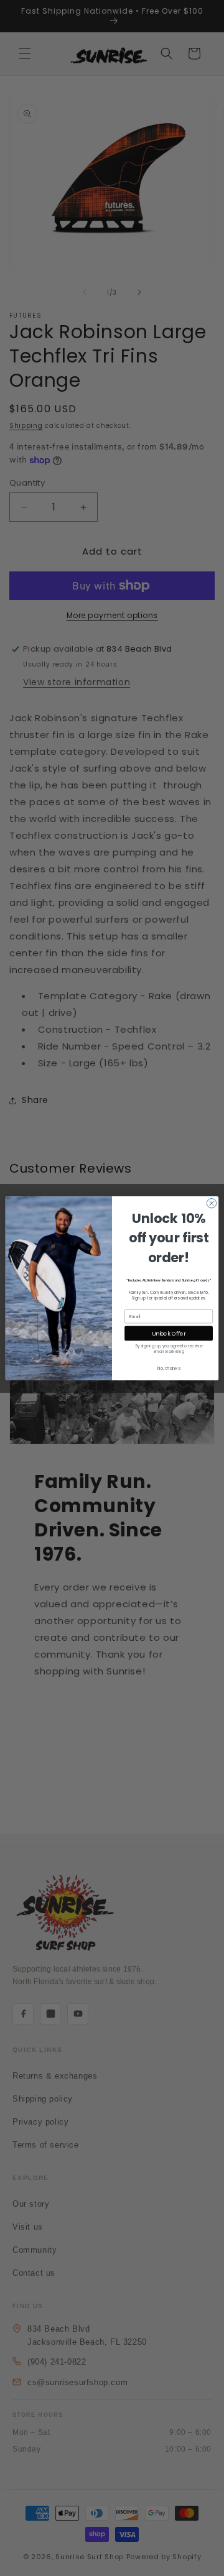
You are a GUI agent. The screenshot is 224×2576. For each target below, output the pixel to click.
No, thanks (169, 1368)
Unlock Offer (169, 1333)
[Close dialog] (211, 1203)
